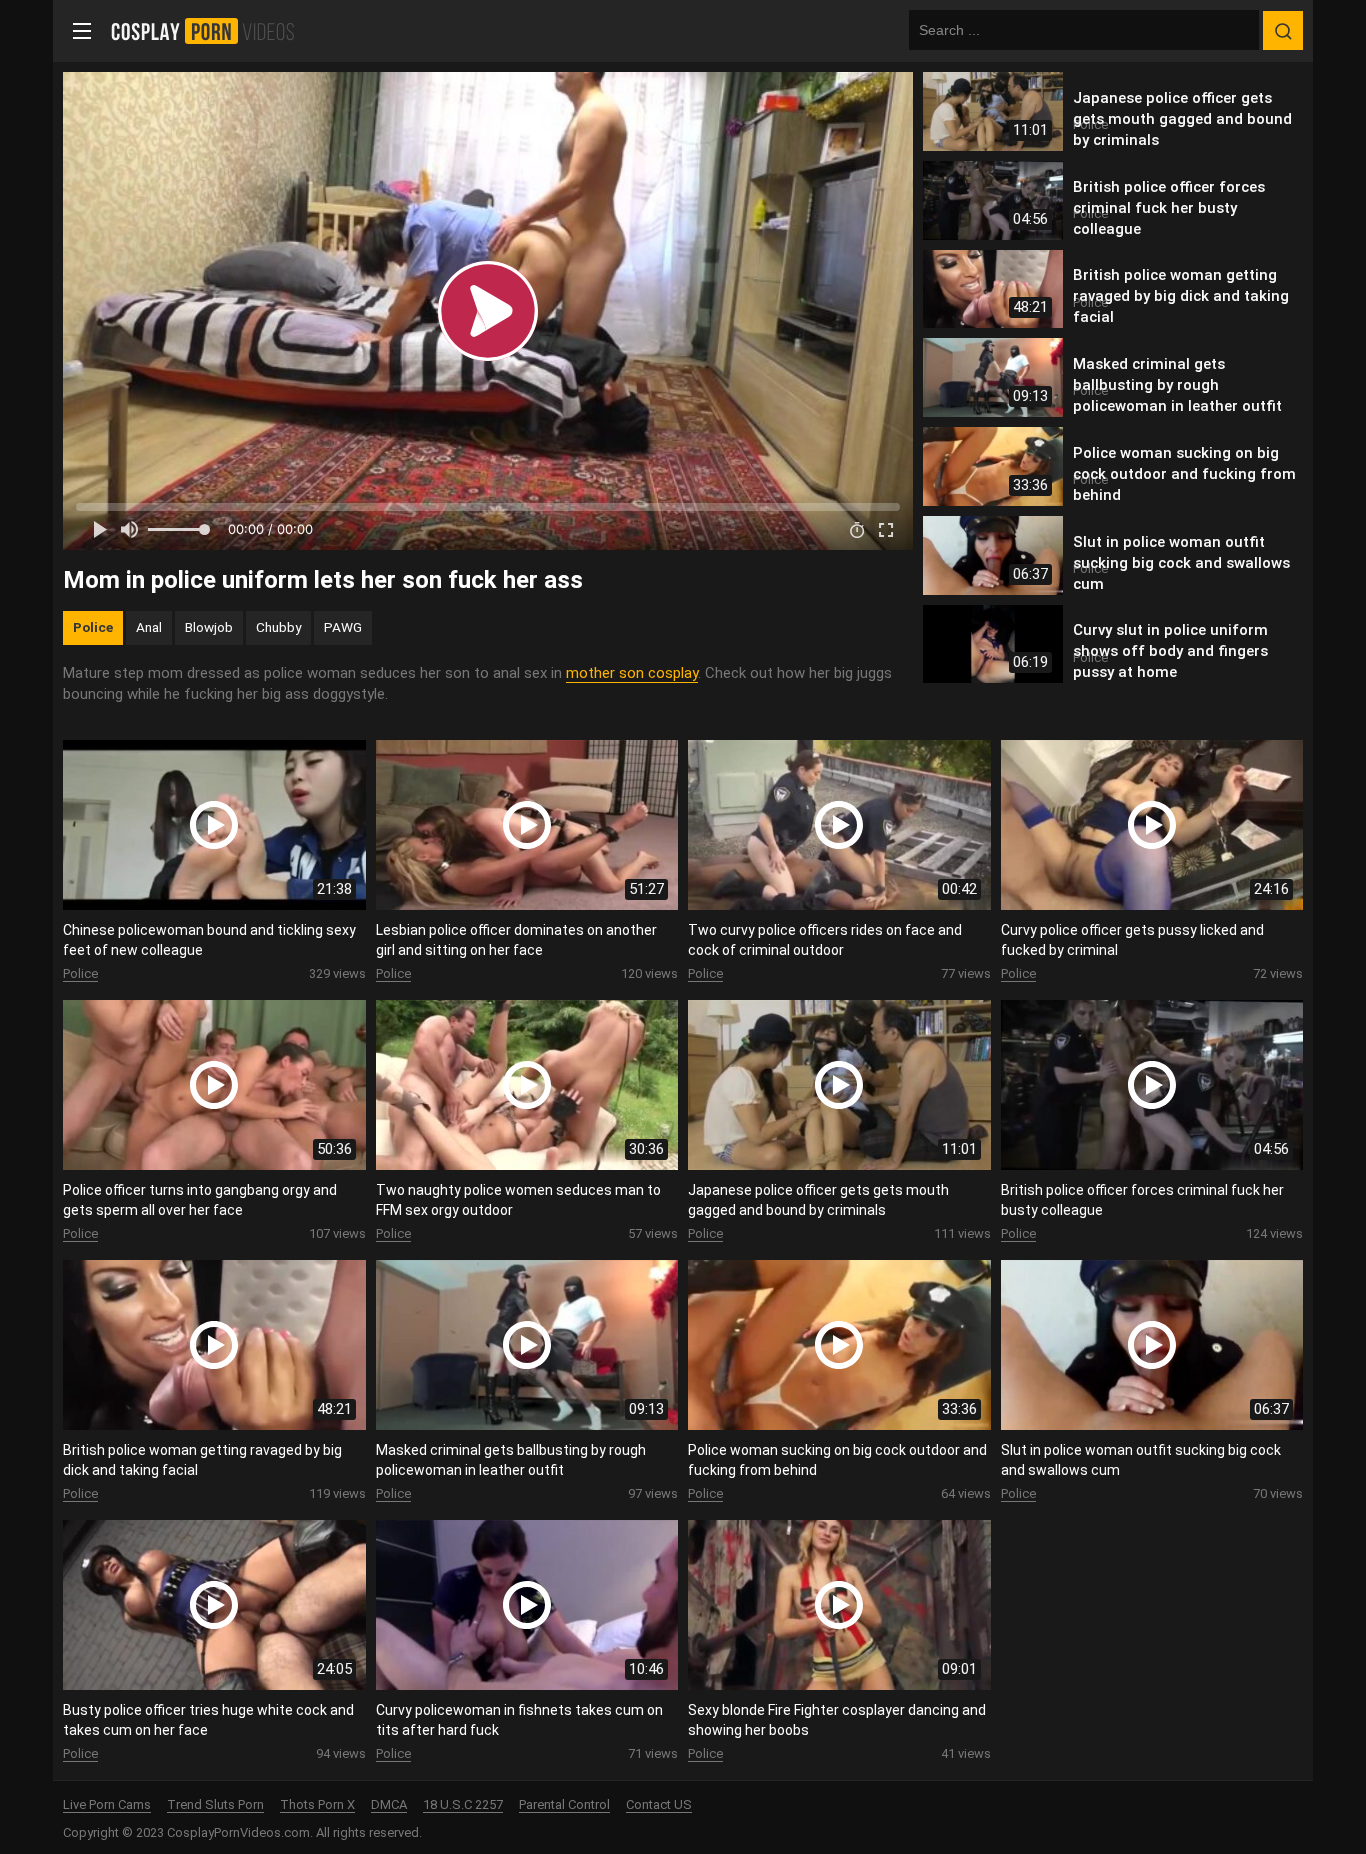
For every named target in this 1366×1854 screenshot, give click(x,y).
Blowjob (209, 627)
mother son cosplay (632, 673)
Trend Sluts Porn (215, 1804)
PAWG (343, 627)
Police (93, 627)
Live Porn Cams (107, 1804)
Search (1283, 31)
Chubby (278, 627)
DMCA (389, 1804)
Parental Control (564, 1804)
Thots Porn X (317, 1804)
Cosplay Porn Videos (209, 31)
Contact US (659, 1804)
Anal (149, 627)
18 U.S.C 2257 (463, 1804)
